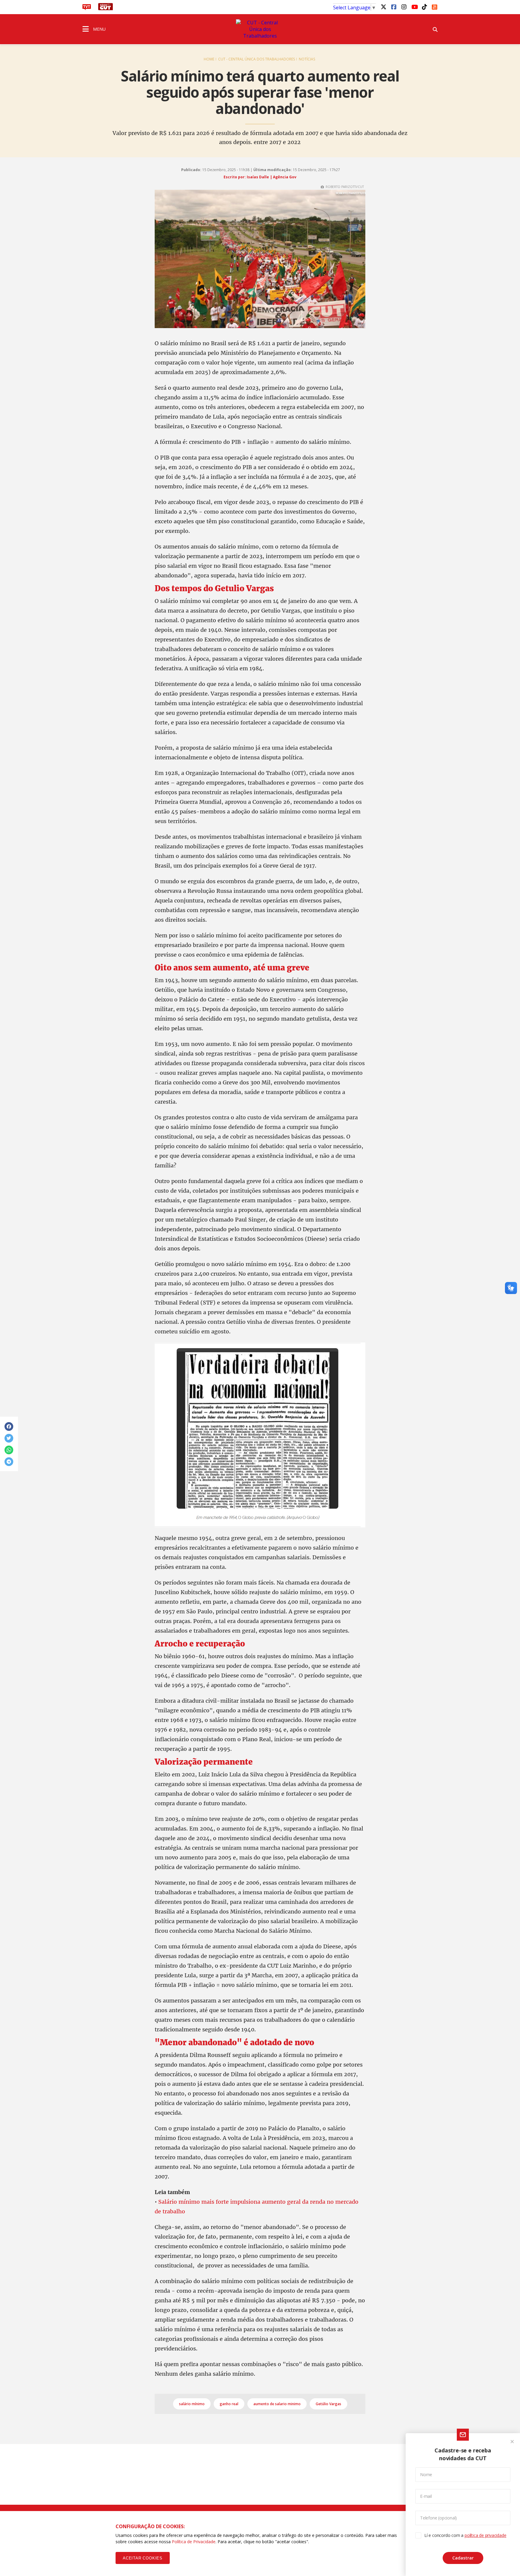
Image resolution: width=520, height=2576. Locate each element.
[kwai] (435, 6)
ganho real (229, 2404)
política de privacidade (485, 2535)
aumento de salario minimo (277, 2404)
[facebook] (394, 7)
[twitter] (383, 7)
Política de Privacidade (194, 2542)
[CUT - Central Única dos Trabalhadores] (260, 29)
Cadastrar (463, 2558)
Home (209, 59)
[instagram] (404, 7)
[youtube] (414, 7)
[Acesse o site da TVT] (87, 8)
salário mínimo (192, 2404)
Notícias (307, 59)
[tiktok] (424, 7)
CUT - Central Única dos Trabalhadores (257, 59)
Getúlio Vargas (328, 2404)
